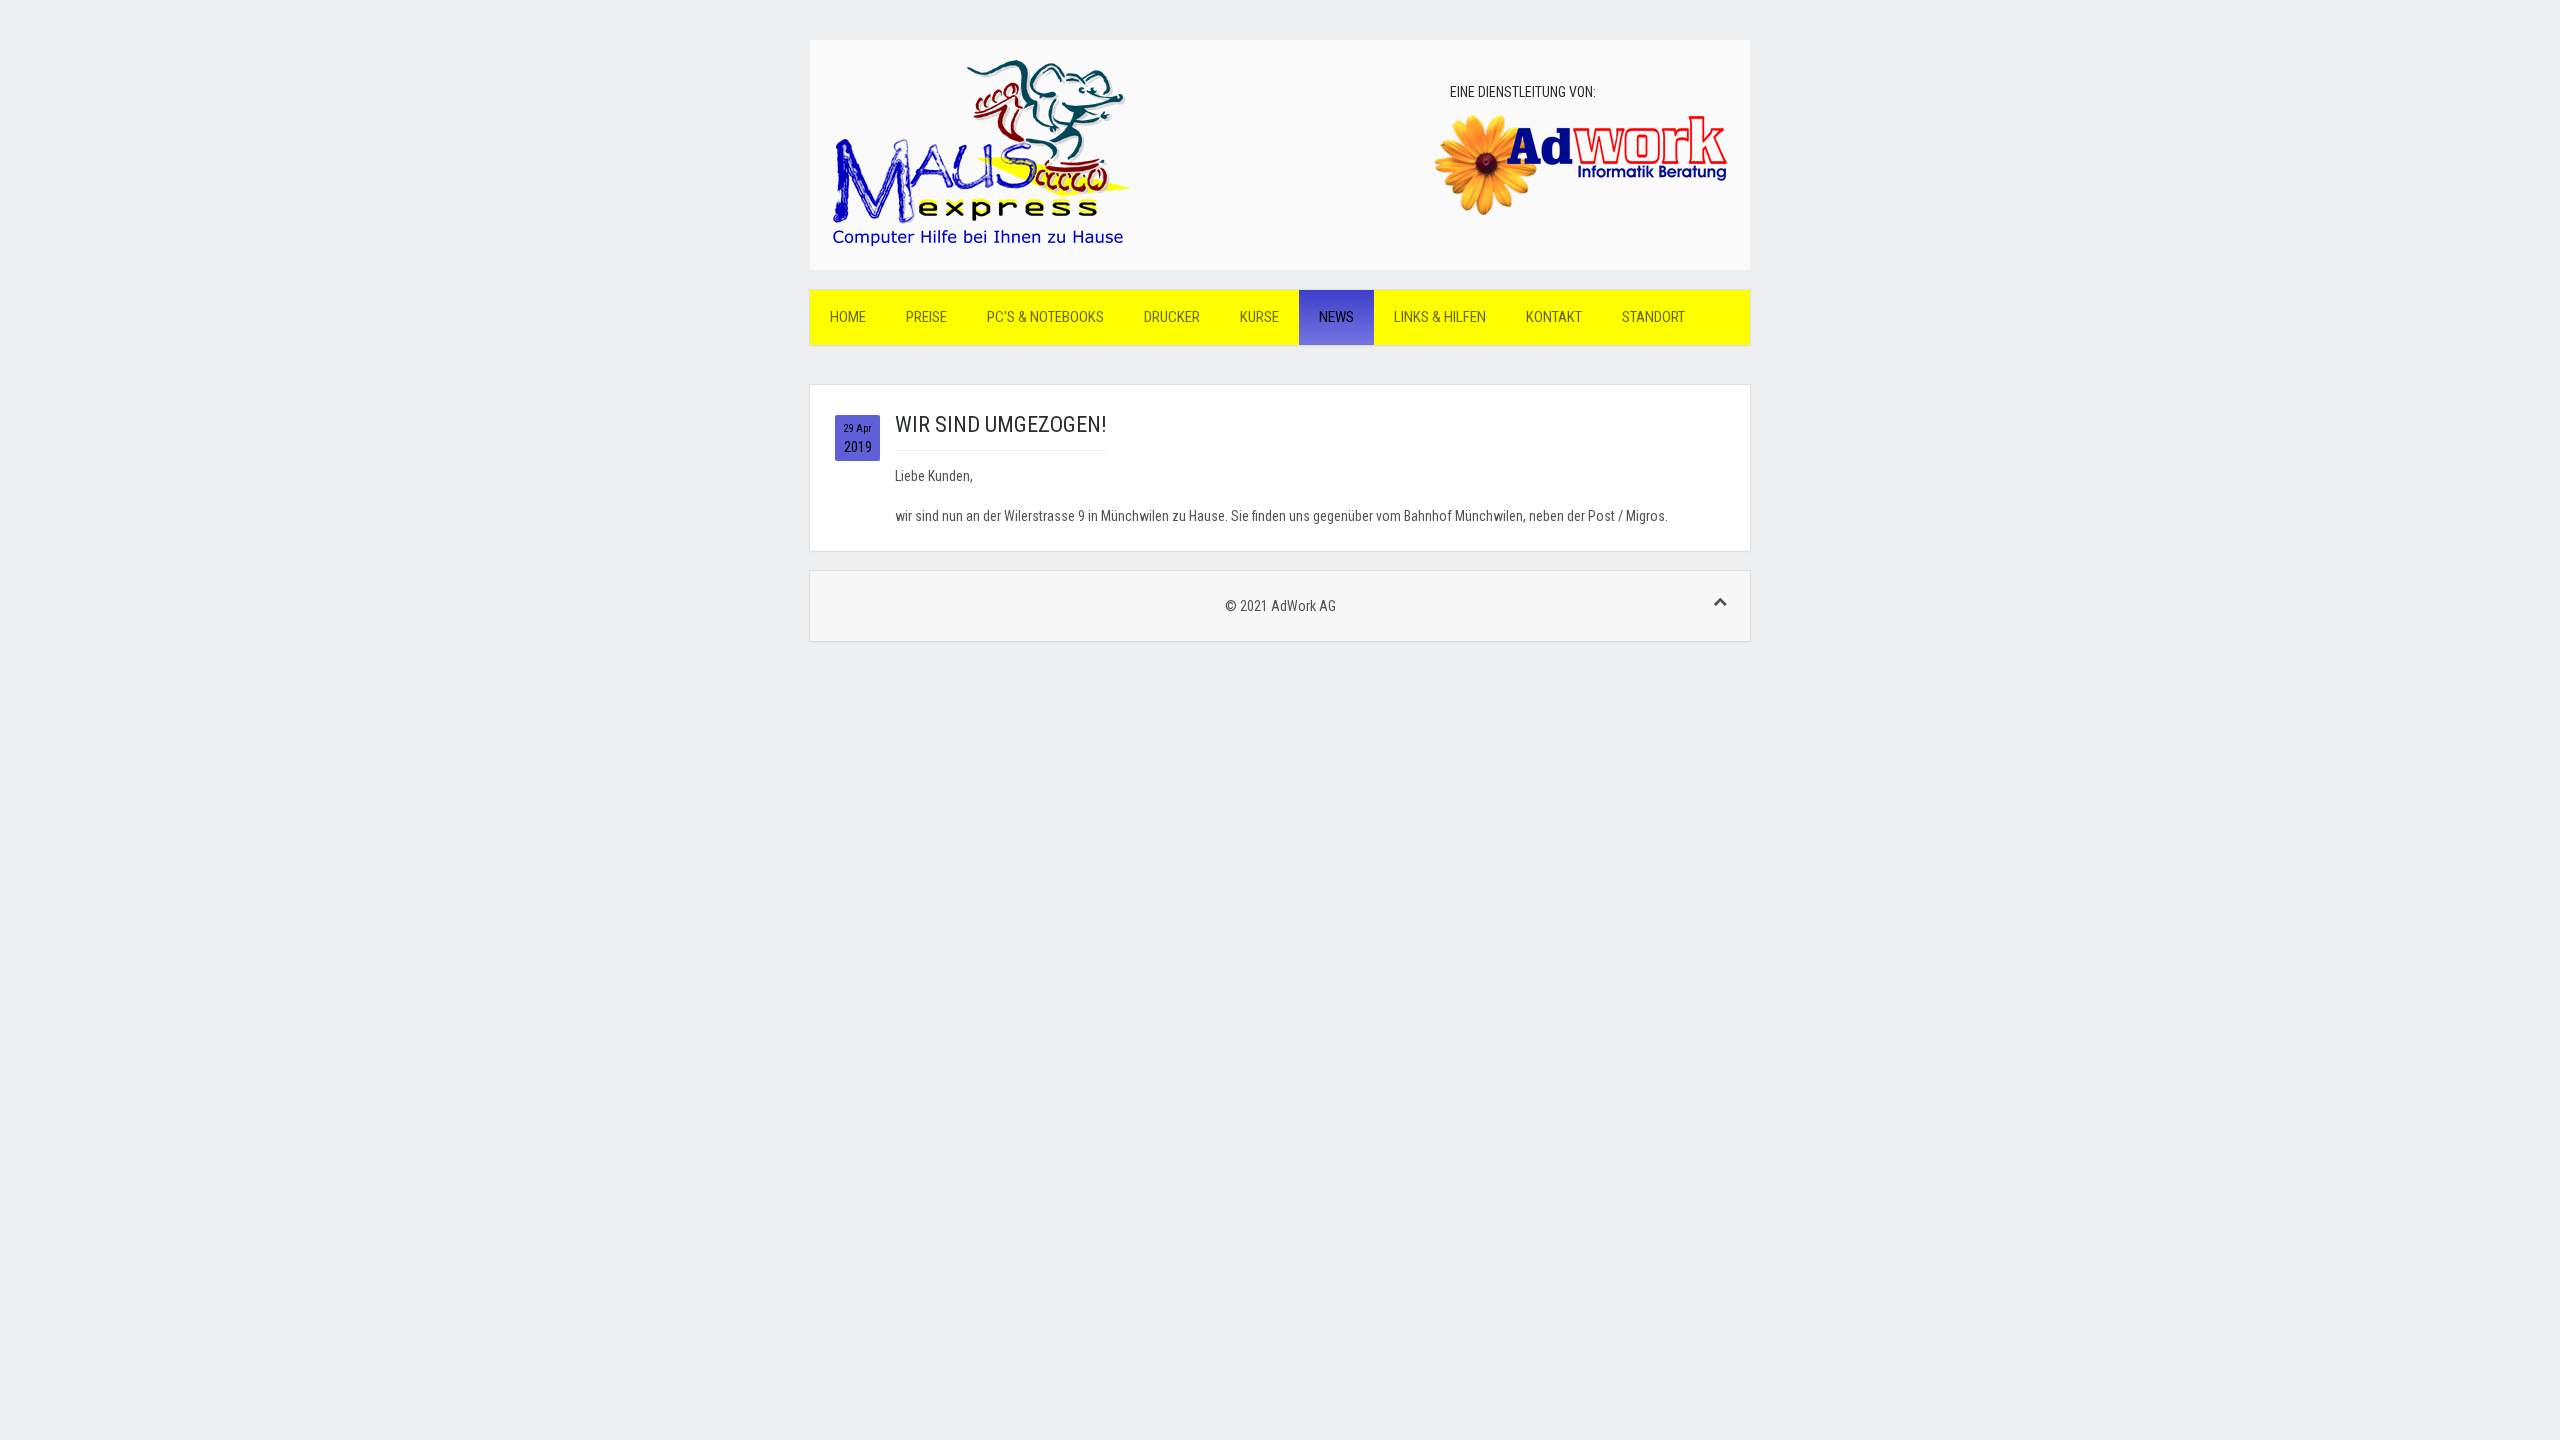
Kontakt (1554, 317)
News (1336, 317)
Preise (926, 317)
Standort (1653, 317)
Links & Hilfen (1440, 317)
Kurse (1259, 317)
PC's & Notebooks (1045, 317)
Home (848, 317)
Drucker (1172, 317)
